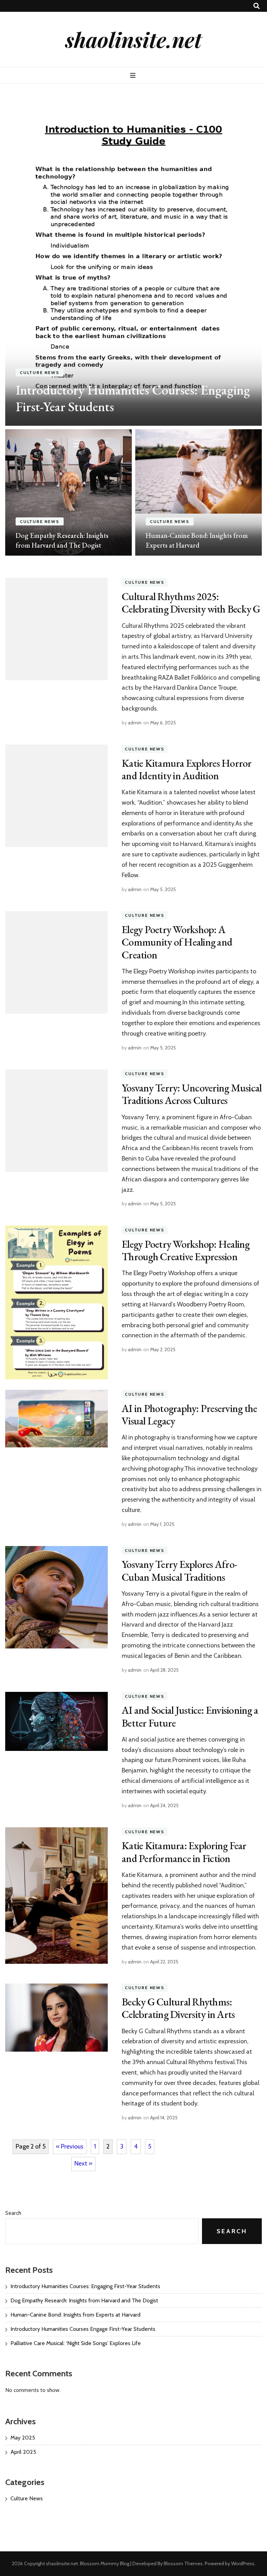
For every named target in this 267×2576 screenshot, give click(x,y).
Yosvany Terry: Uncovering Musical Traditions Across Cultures (192, 1094)
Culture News (40, 372)
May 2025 (23, 2438)
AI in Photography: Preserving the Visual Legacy (189, 1415)
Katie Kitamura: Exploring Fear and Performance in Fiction (184, 1852)
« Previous (70, 2146)
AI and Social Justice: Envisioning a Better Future (190, 1716)
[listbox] (133, 325)
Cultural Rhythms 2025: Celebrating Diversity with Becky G (191, 603)
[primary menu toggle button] (134, 76)
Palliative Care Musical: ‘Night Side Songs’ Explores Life (76, 2343)
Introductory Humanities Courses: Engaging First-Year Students (133, 398)
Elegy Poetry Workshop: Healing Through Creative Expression (186, 1250)
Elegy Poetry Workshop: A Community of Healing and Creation (177, 942)
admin (135, 723)
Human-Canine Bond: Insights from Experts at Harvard (75, 2315)
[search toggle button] (257, 6)
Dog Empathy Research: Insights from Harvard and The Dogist (84, 2300)
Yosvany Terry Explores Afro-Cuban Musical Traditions (179, 1570)
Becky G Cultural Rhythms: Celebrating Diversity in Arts (178, 2008)
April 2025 (23, 2452)
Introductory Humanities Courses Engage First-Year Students (83, 2329)
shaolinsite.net (133, 39)
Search (13, 2213)
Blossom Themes (183, 2563)
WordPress (243, 2563)
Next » (83, 2163)
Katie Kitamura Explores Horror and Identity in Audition (187, 769)
